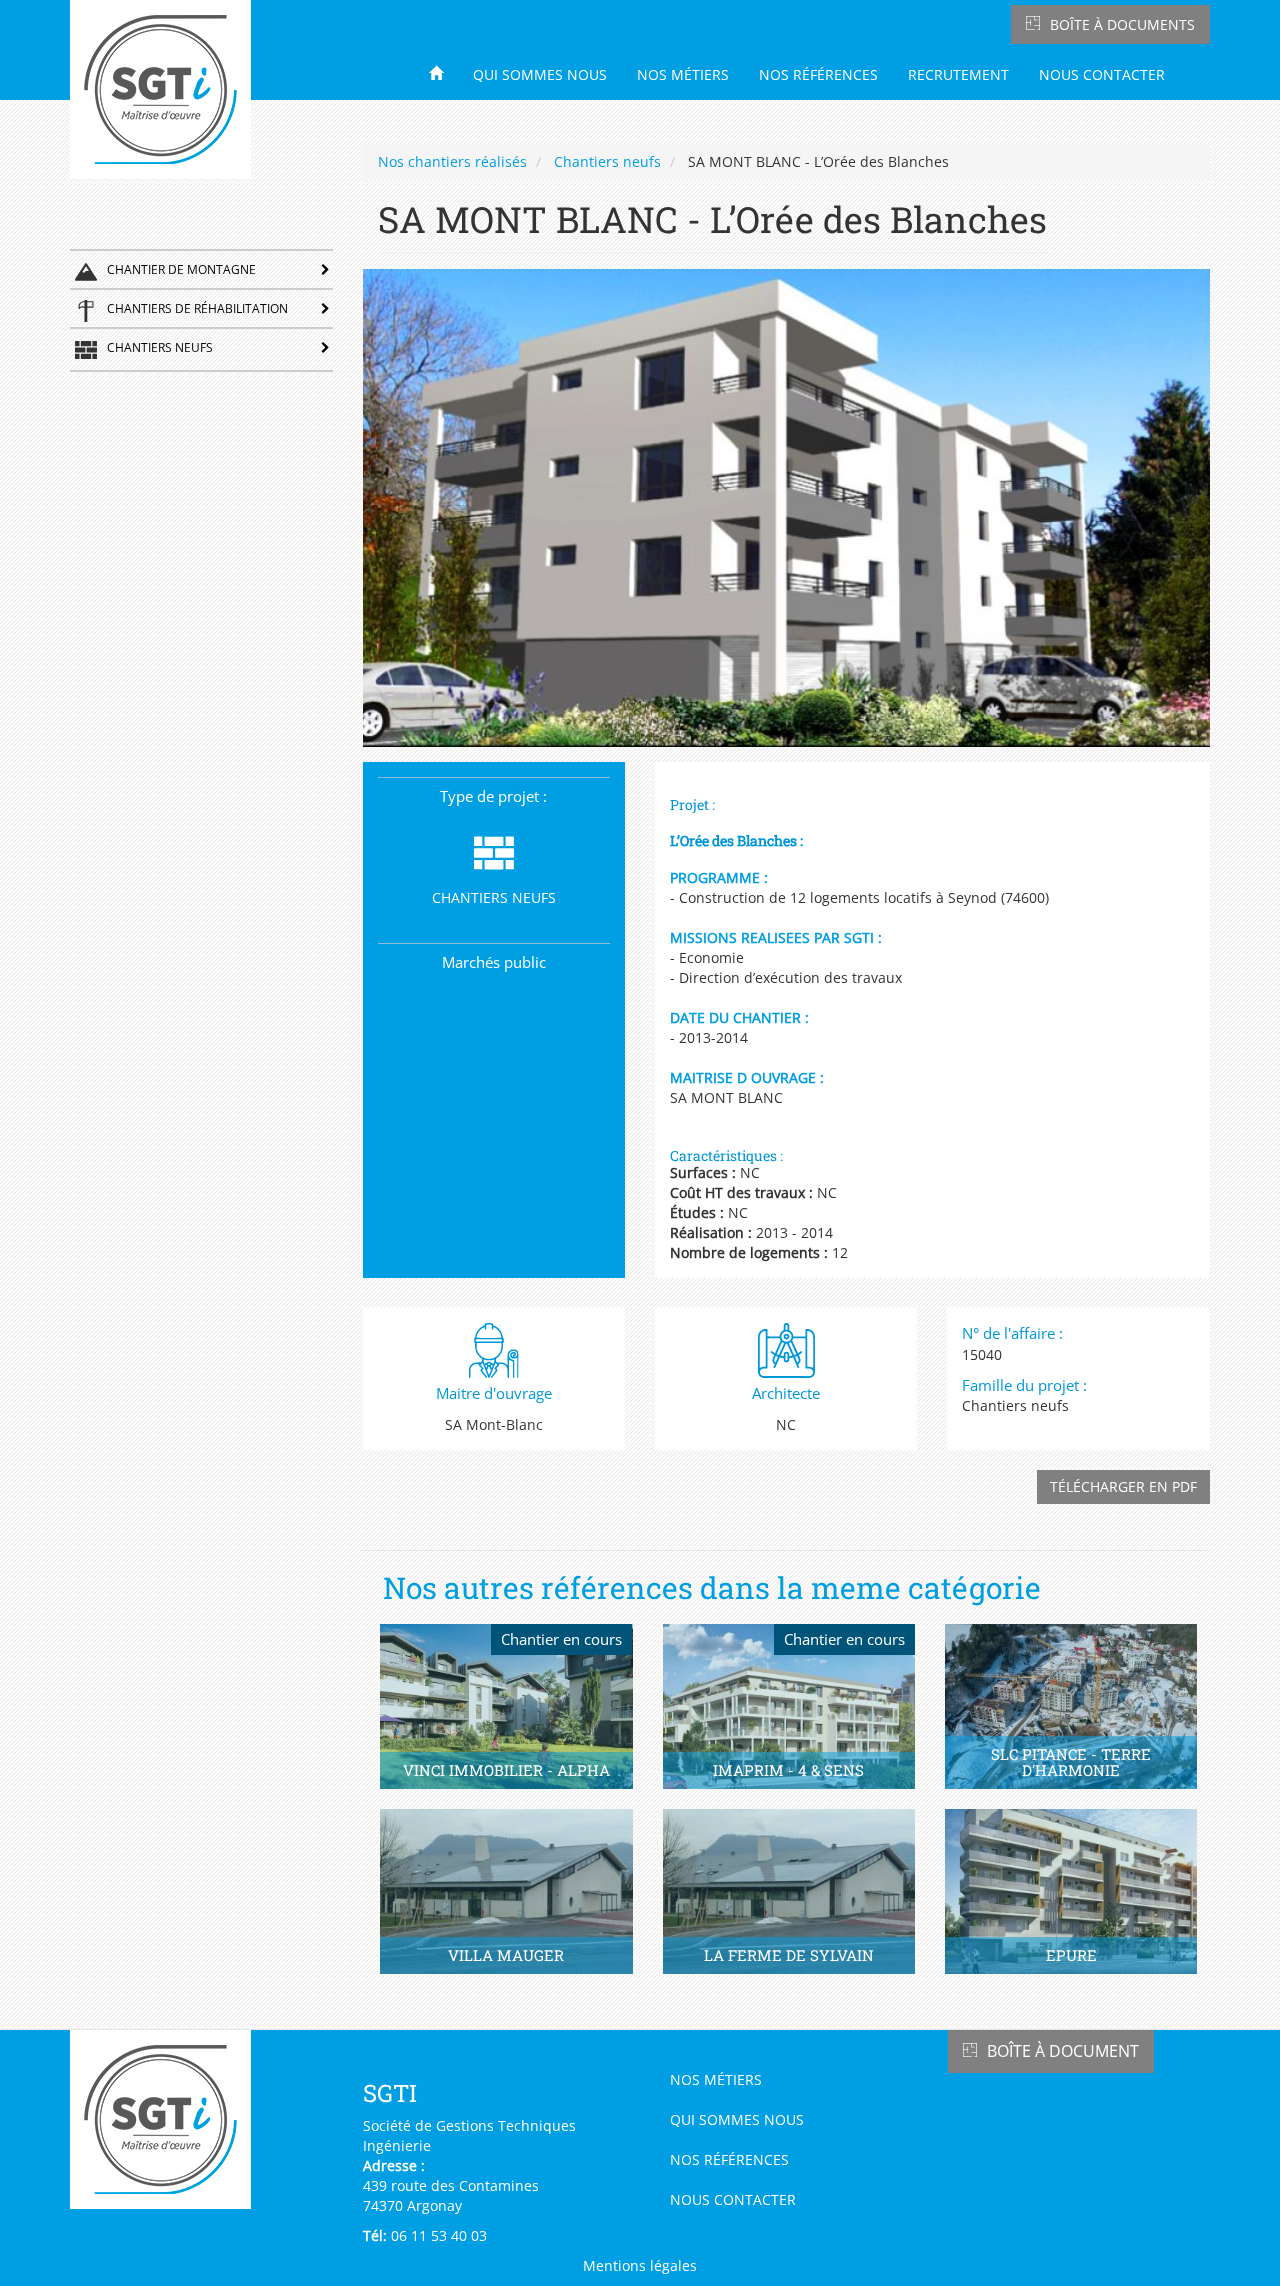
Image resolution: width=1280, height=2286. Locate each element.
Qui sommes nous (540, 74)
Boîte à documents (1122, 24)
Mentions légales (640, 2265)
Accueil (443, 72)
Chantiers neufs (160, 347)
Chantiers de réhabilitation (197, 308)
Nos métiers (683, 74)
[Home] (168, 89)
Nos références (818, 74)
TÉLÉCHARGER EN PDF (1123, 1486)
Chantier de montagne (181, 269)
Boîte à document (1063, 2051)
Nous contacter (1102, 74)
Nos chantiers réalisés (452, 161)
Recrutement (958, 74)
